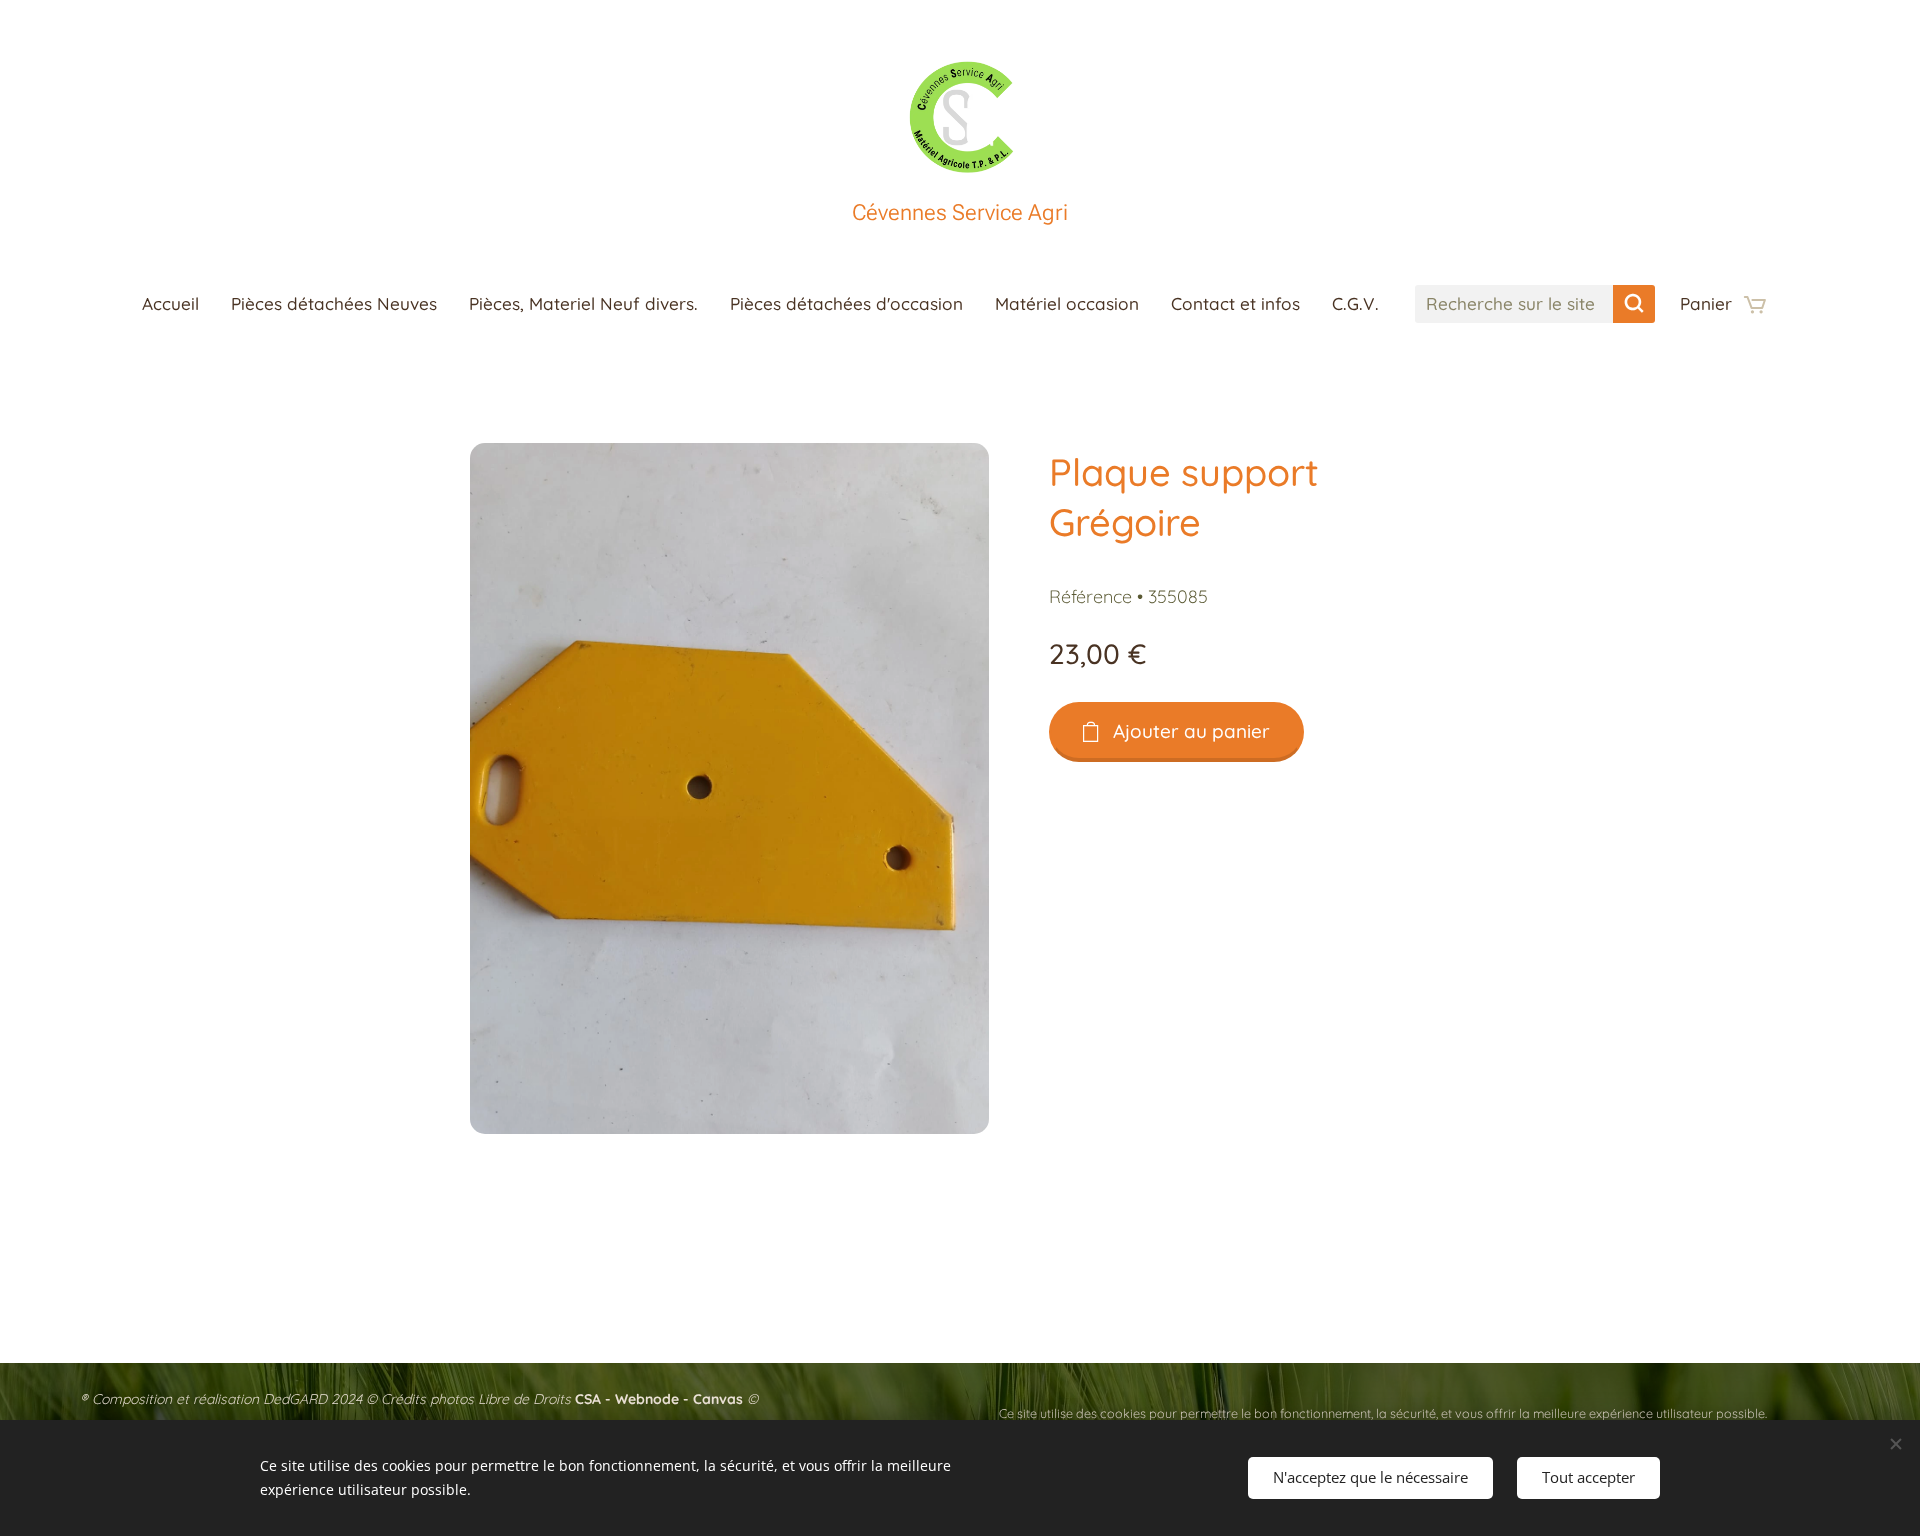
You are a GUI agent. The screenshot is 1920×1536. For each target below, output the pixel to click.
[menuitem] (178, 304)
